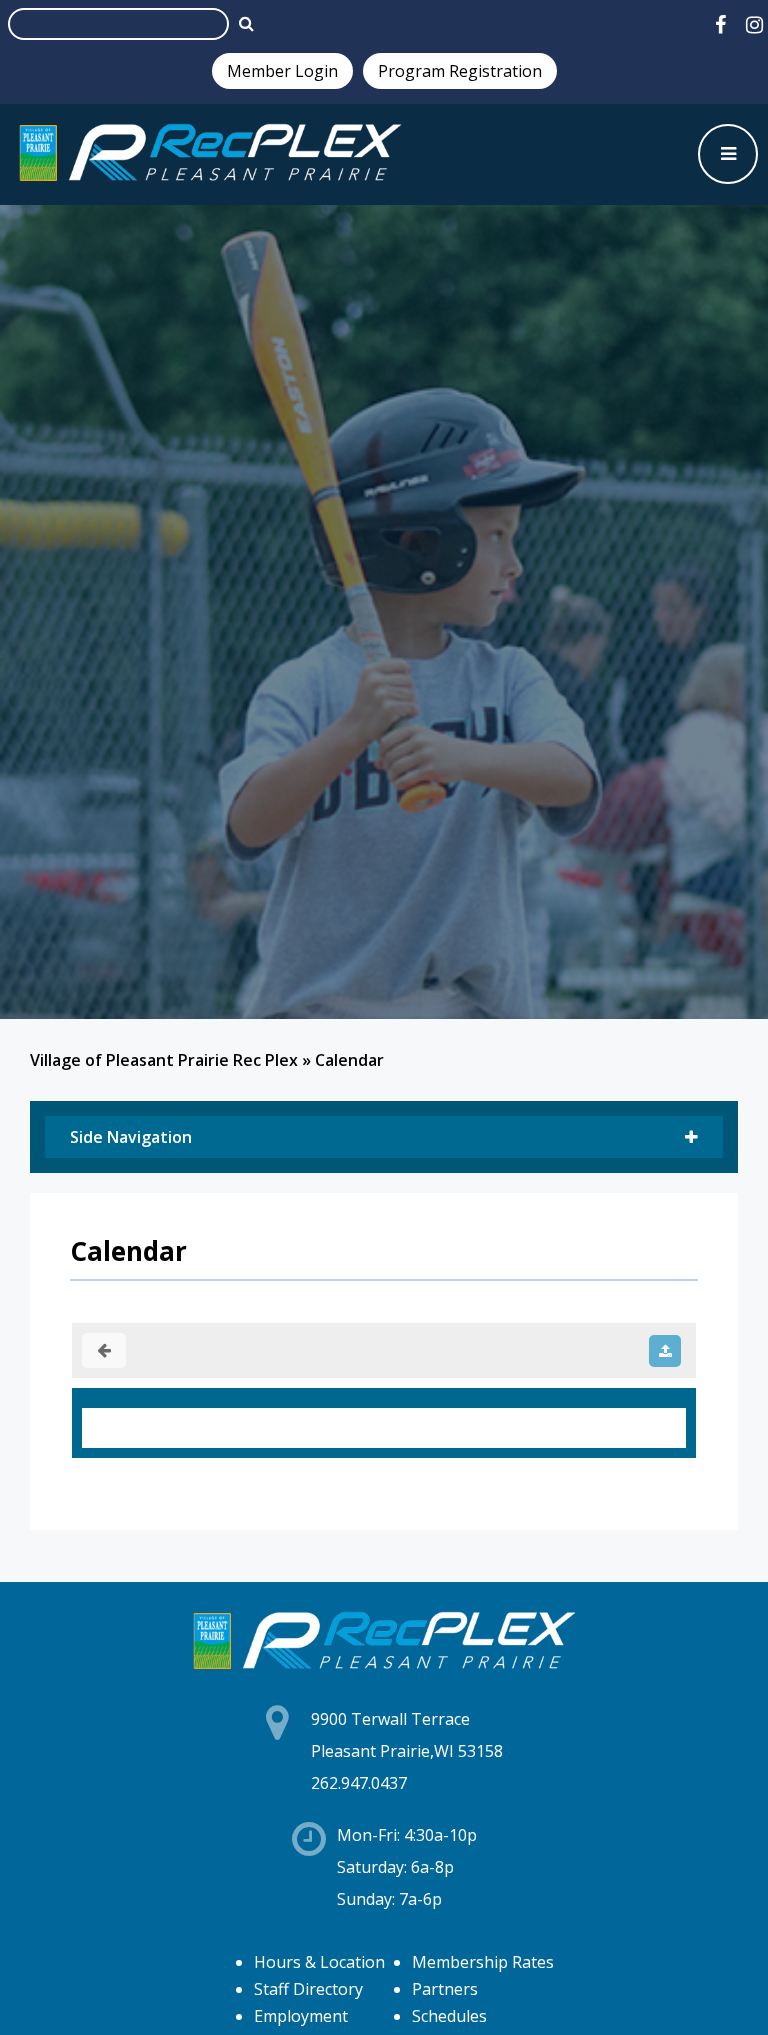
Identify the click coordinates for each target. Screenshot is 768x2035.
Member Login (282, 71)
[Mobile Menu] (728, 154)
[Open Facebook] (720, 24)
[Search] (246, 23)
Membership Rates (483, 1962)
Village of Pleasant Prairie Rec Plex (164, 1060)
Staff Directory (308, 1989)
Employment (301, 2016)
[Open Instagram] (754, 24)
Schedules (449, 2016)
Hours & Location (319, 1962)
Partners (445, 1989)
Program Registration (460, 71)
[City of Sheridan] (210, 154)
